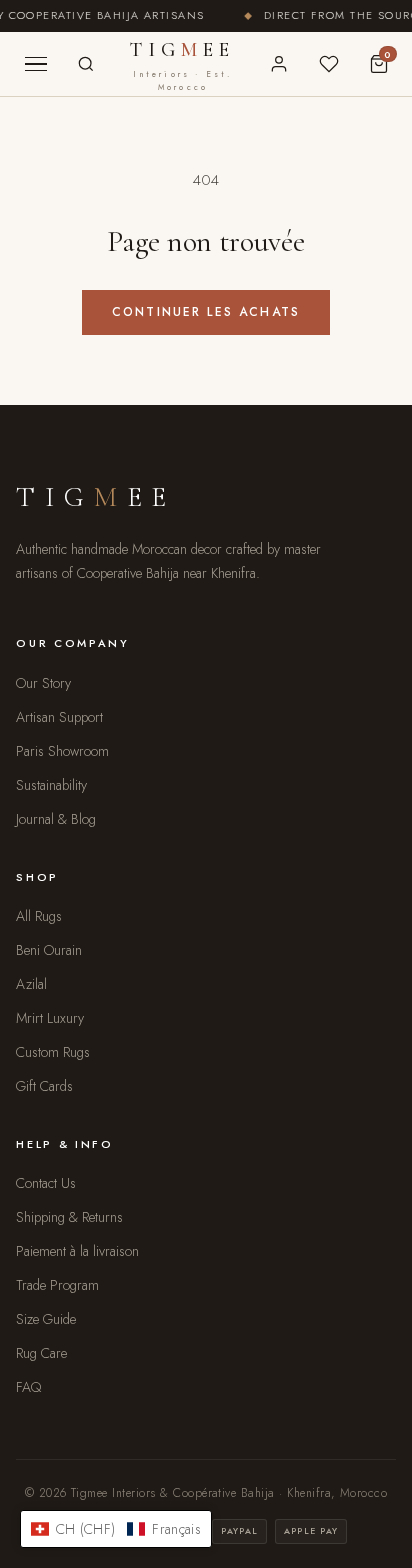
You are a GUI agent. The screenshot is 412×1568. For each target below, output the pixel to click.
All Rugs (39, 916)
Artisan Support (59, 717)
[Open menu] (36, 64)
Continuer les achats (206, 312)
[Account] (279, 64)
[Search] (86, 64)
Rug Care (41, 1353)
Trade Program (57, 1285)
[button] (116, 1529)
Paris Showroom (62, 751)
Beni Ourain (49, 950)
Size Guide (46, 1319)
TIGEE (182, 65)
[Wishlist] (329, 64)
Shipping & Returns (69, 1217)
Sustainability (51, 785)
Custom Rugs (53, 1052)
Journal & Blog (56, 819)
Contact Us (46, 1183)
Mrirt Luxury (50, 1018)
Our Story (43, 683)
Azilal (31, 984)
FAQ (28, 1387)
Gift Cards (44, 1086)
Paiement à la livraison (77, 1251)
